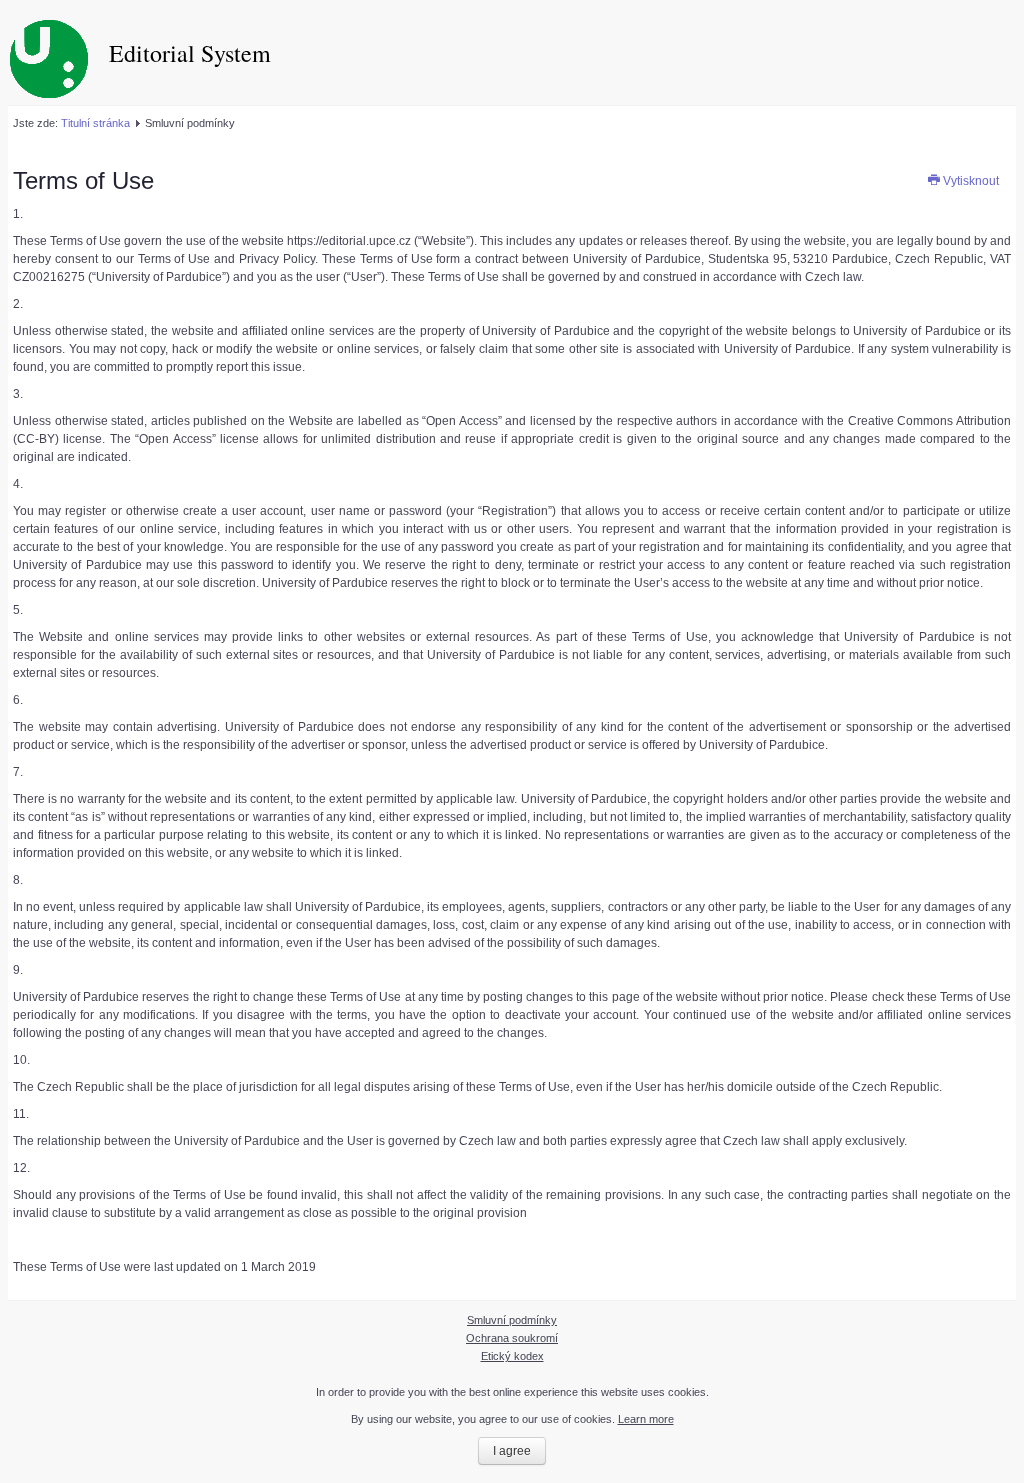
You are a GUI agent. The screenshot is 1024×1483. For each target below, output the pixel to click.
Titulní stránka (95, 123)
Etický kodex (512, 1356)
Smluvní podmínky (512, 1320)
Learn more (646, 1419)
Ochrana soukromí (512, 1338)
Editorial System (190, 53)
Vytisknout (969, 181)
